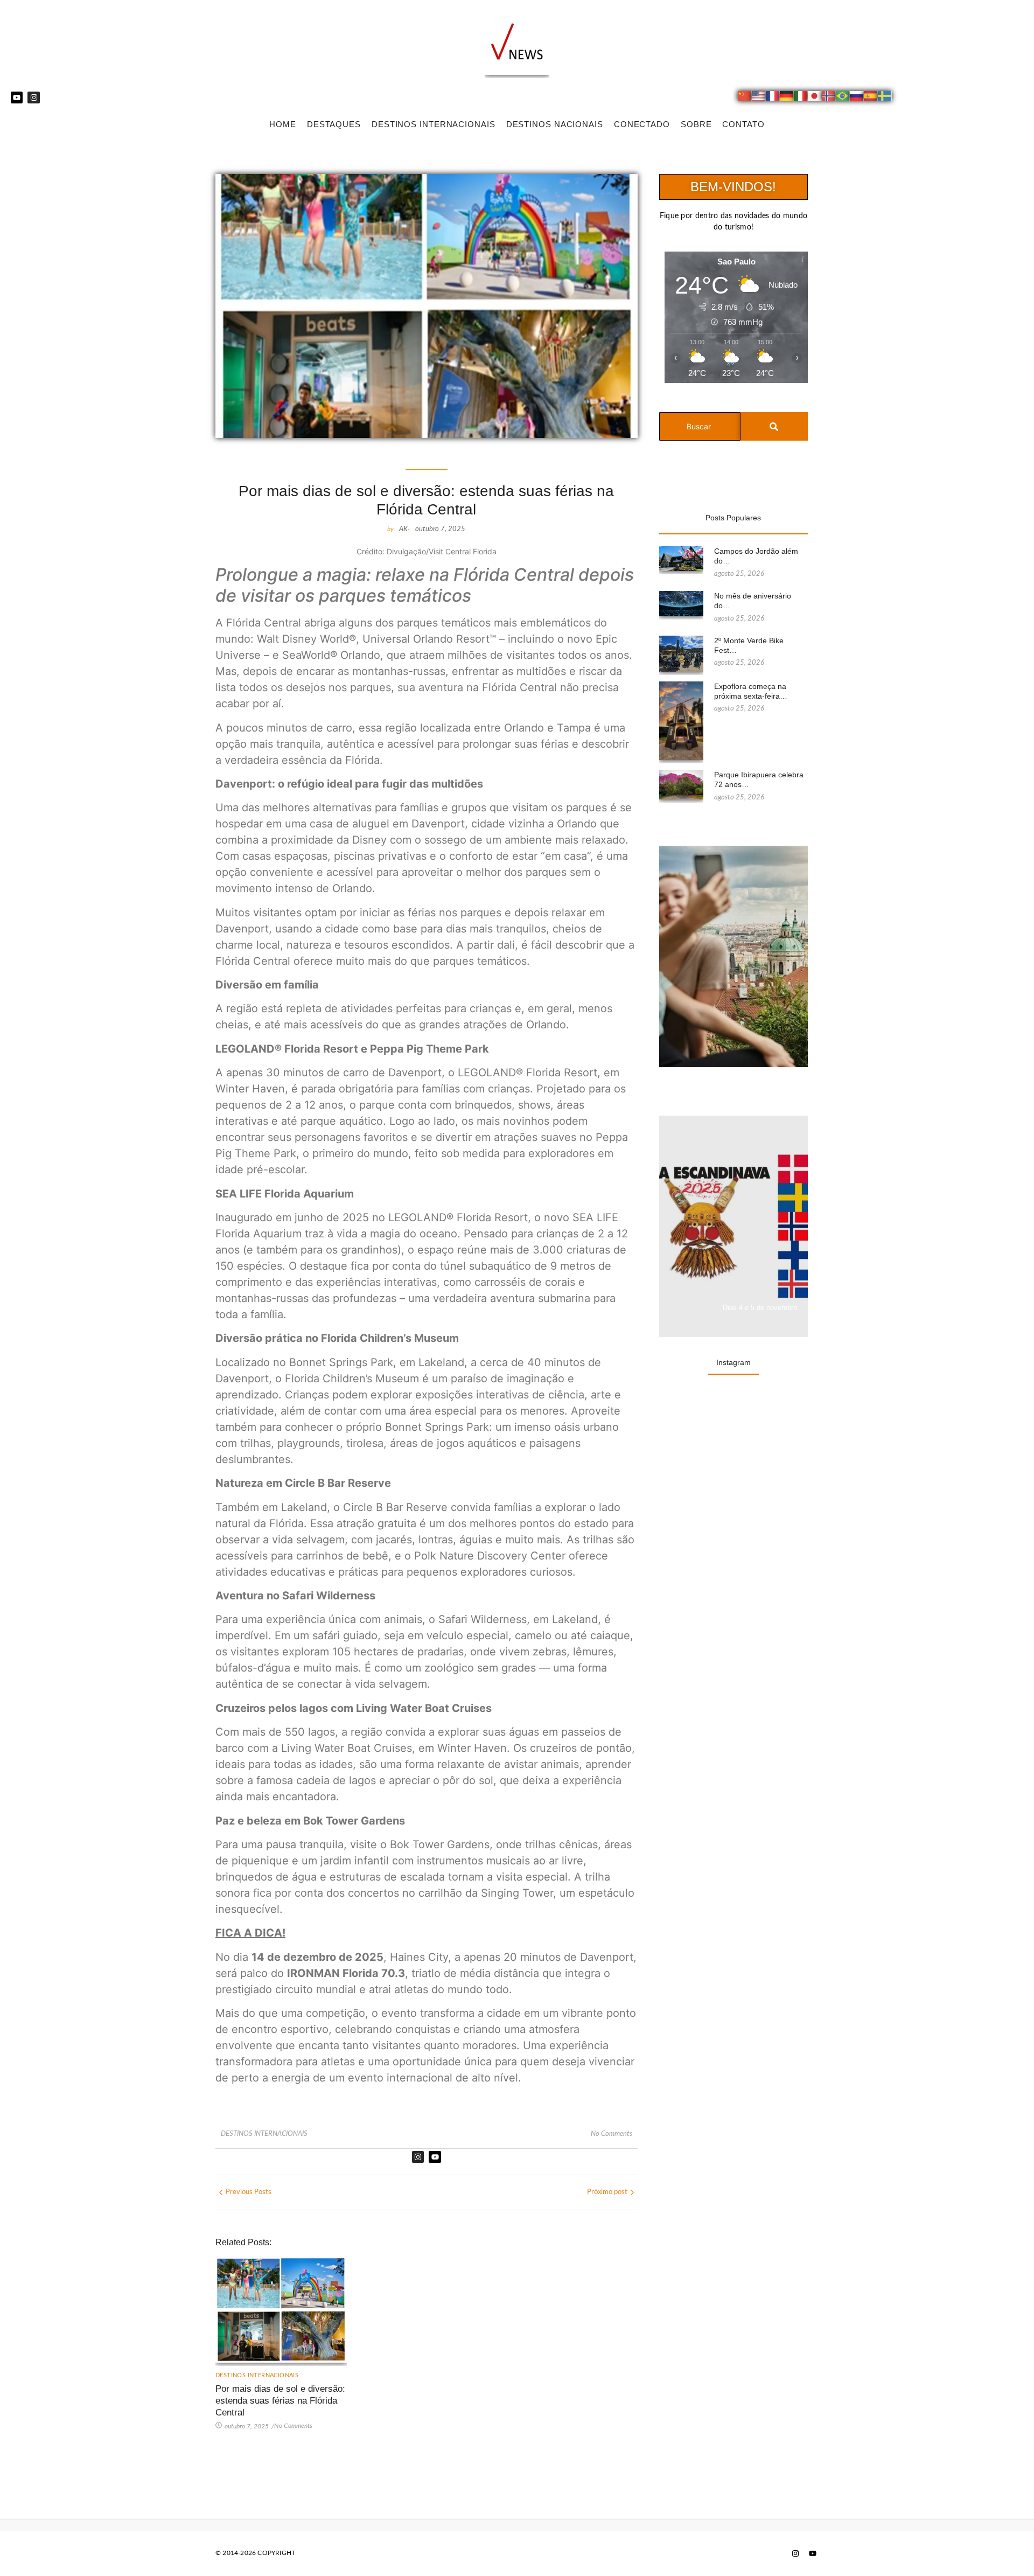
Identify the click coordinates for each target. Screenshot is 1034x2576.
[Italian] (801, 98)
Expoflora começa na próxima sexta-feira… (751, 691)
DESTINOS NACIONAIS (555, 124)
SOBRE (696, 124)
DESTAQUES (334, 124)
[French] (773, 98)
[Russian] (857, 98)
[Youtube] (17, 98)
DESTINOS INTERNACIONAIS (434, 124)
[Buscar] (774, 426)
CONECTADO (642, 124)
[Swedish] (885, 98)
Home (283, 124)
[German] (787, 98)
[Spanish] (871, 98)
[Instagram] (33, 98)
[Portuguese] (843, 98)
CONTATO (743, 124)
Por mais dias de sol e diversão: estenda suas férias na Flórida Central (280, 2401)
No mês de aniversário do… (753, 601)
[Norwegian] (829, 98)
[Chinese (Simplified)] (745, 98)
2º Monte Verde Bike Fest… (749, 645)
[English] (759, 98)
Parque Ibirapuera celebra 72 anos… (759, 779)
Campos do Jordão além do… (756, 556)
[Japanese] (815, 98)
